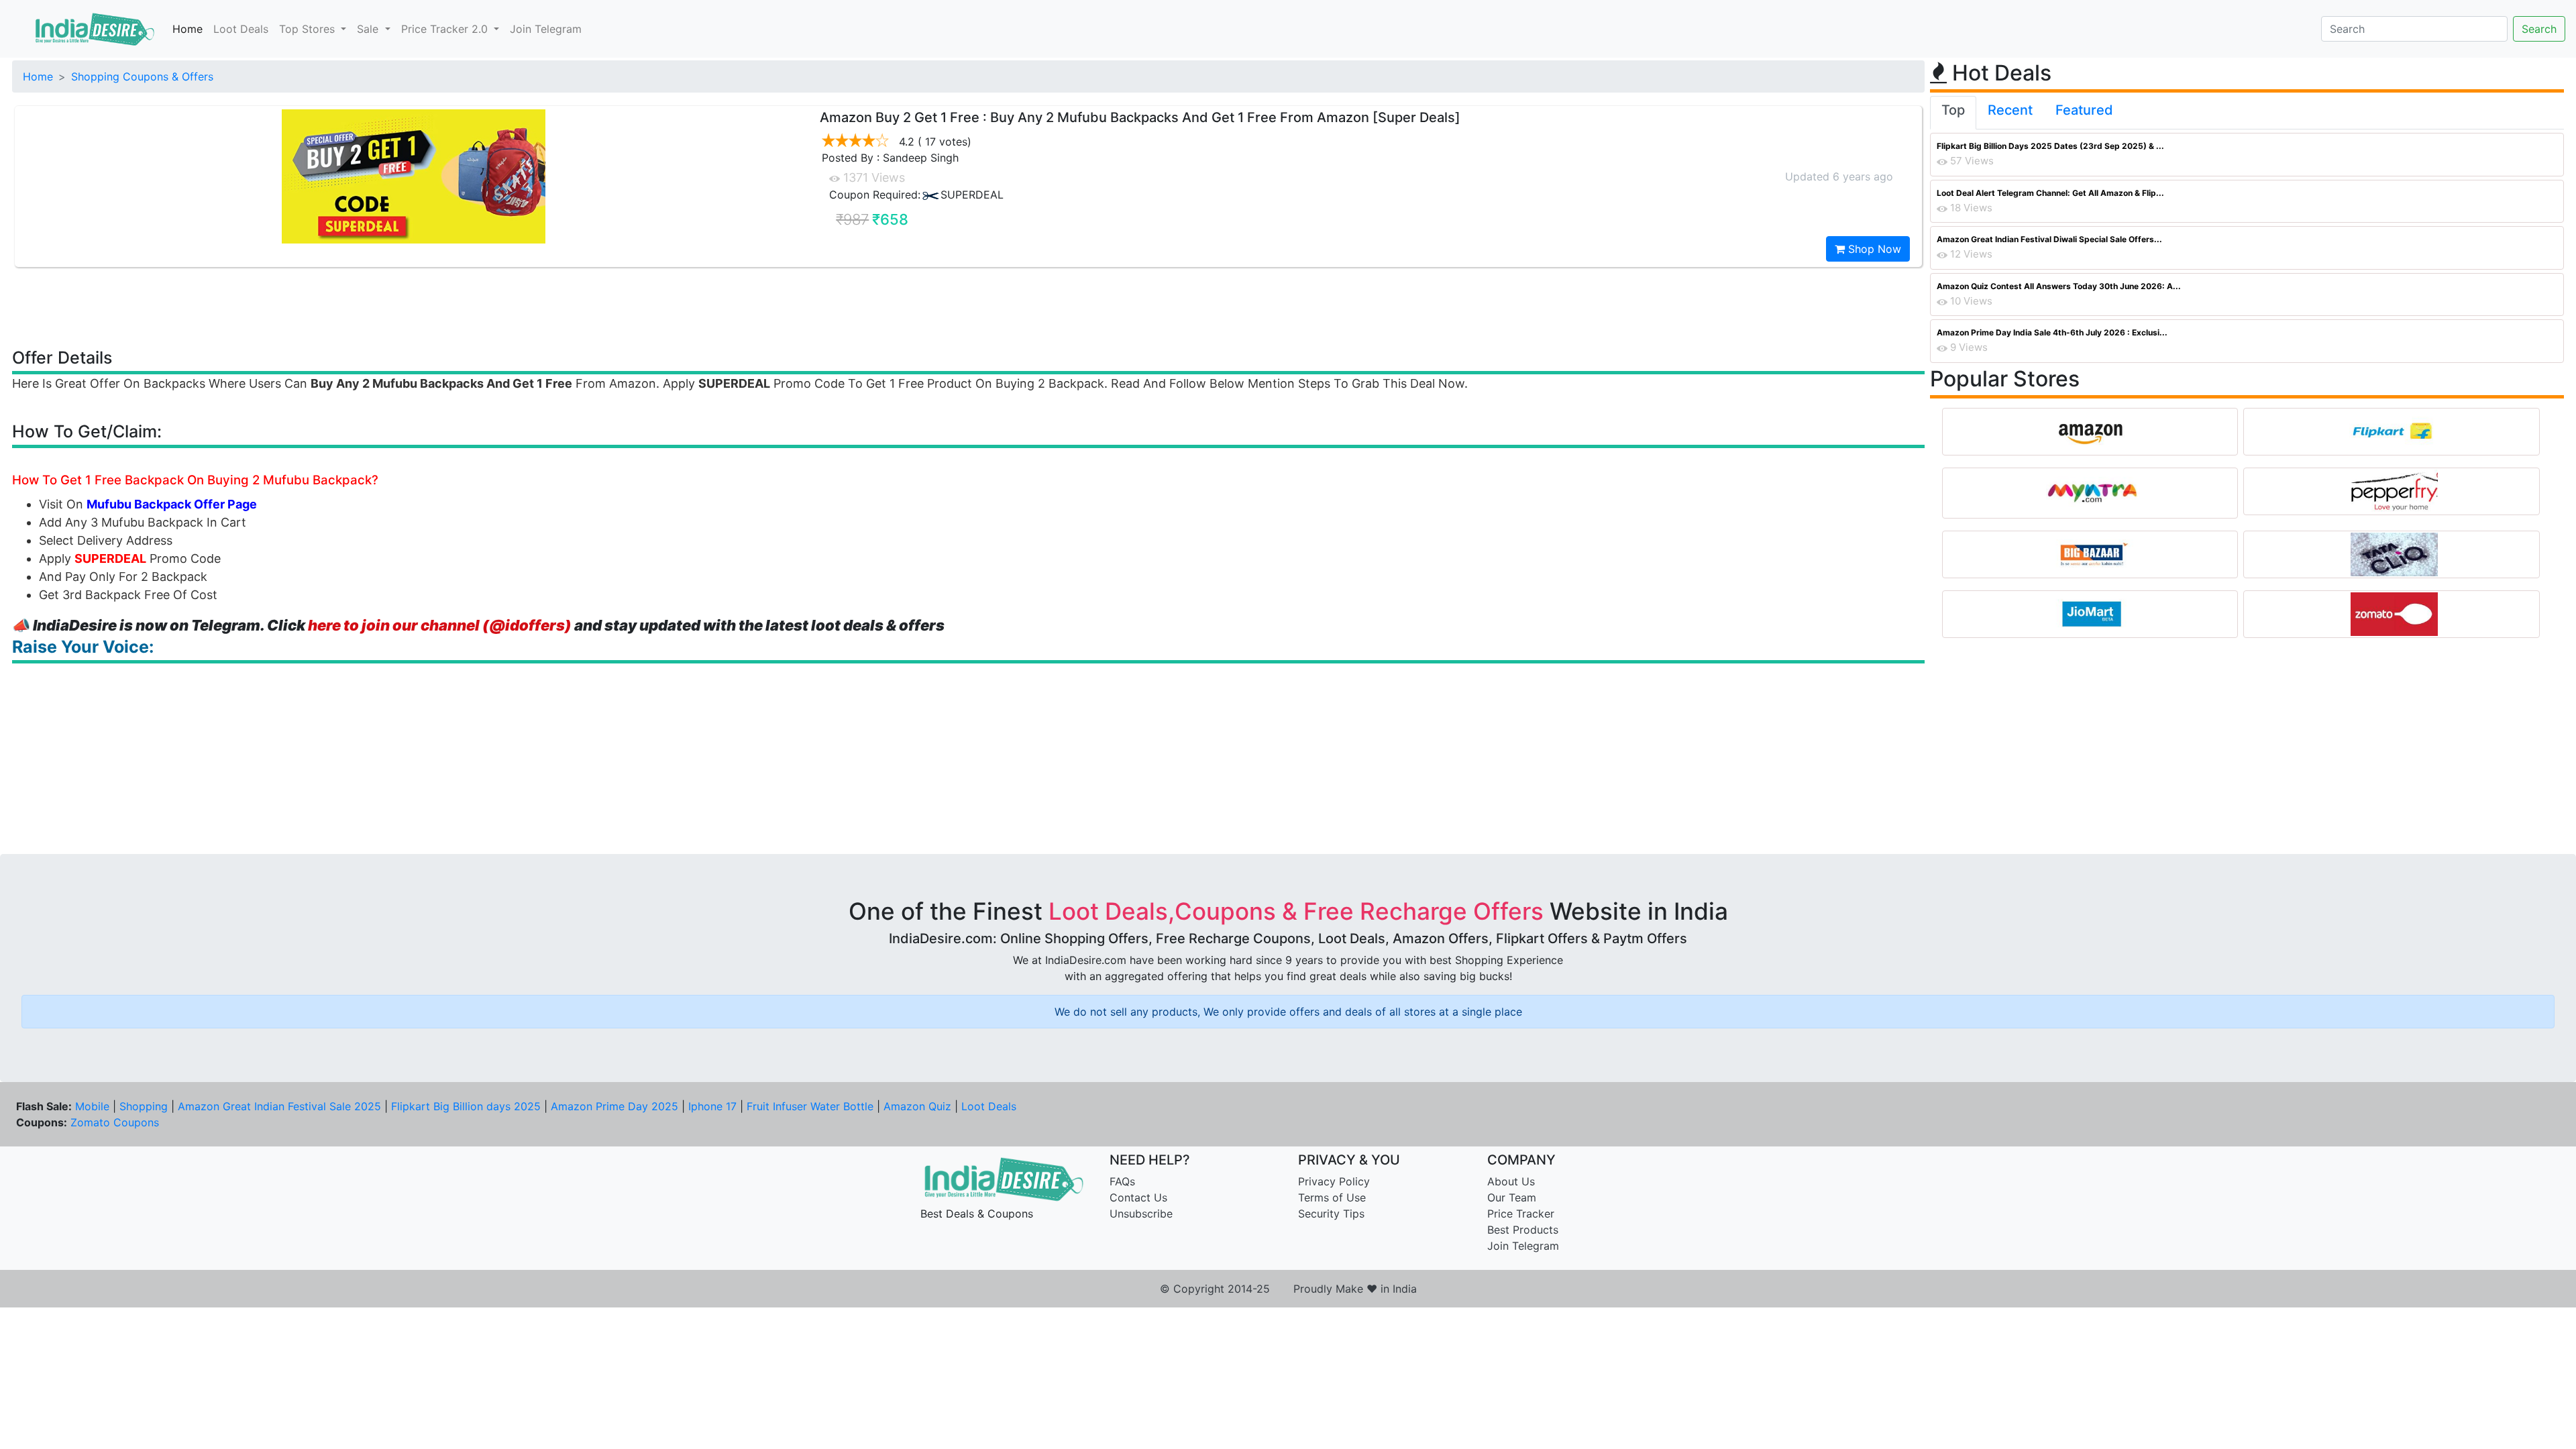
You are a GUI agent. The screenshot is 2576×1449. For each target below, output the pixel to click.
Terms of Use (1332, 1197)
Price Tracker (1521, 1214)
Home (187, 29)
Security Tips (1331, 1214)
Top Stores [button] (309, 29)
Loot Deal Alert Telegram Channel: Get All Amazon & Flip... (2050, 193)
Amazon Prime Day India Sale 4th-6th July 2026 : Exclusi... (2052, 332)
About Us (1511, 1181)
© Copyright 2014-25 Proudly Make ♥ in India (1288, 1289)
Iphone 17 (712, 1106)
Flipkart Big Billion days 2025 (466, 1106)
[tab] (1953, 113)
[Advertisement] (969, 307)
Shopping (144, 1106)
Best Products (1523, 1230)
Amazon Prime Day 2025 (614, 1106)
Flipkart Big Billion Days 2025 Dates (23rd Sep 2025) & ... (2050, 146)
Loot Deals (241, 29)
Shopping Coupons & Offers (142, 76)
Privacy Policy (1334, 1181)
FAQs (1122, 1181)
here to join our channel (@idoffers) (440, 625)
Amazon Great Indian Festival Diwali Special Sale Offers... (2049, 239)
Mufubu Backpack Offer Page (172, 504)
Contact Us (1138, 1197)
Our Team (1512, 1197)
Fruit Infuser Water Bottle (810, 1106)
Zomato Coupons (115, 1122)
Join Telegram (546, 29)
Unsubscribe (1141, 1214)
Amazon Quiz (917, 1106)
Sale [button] (369, 29)
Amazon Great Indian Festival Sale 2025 (279, 1106)
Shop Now (1873, 249)
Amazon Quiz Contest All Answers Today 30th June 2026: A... (2059, 286)
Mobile (92, 1106)
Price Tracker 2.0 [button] (446, 29)
